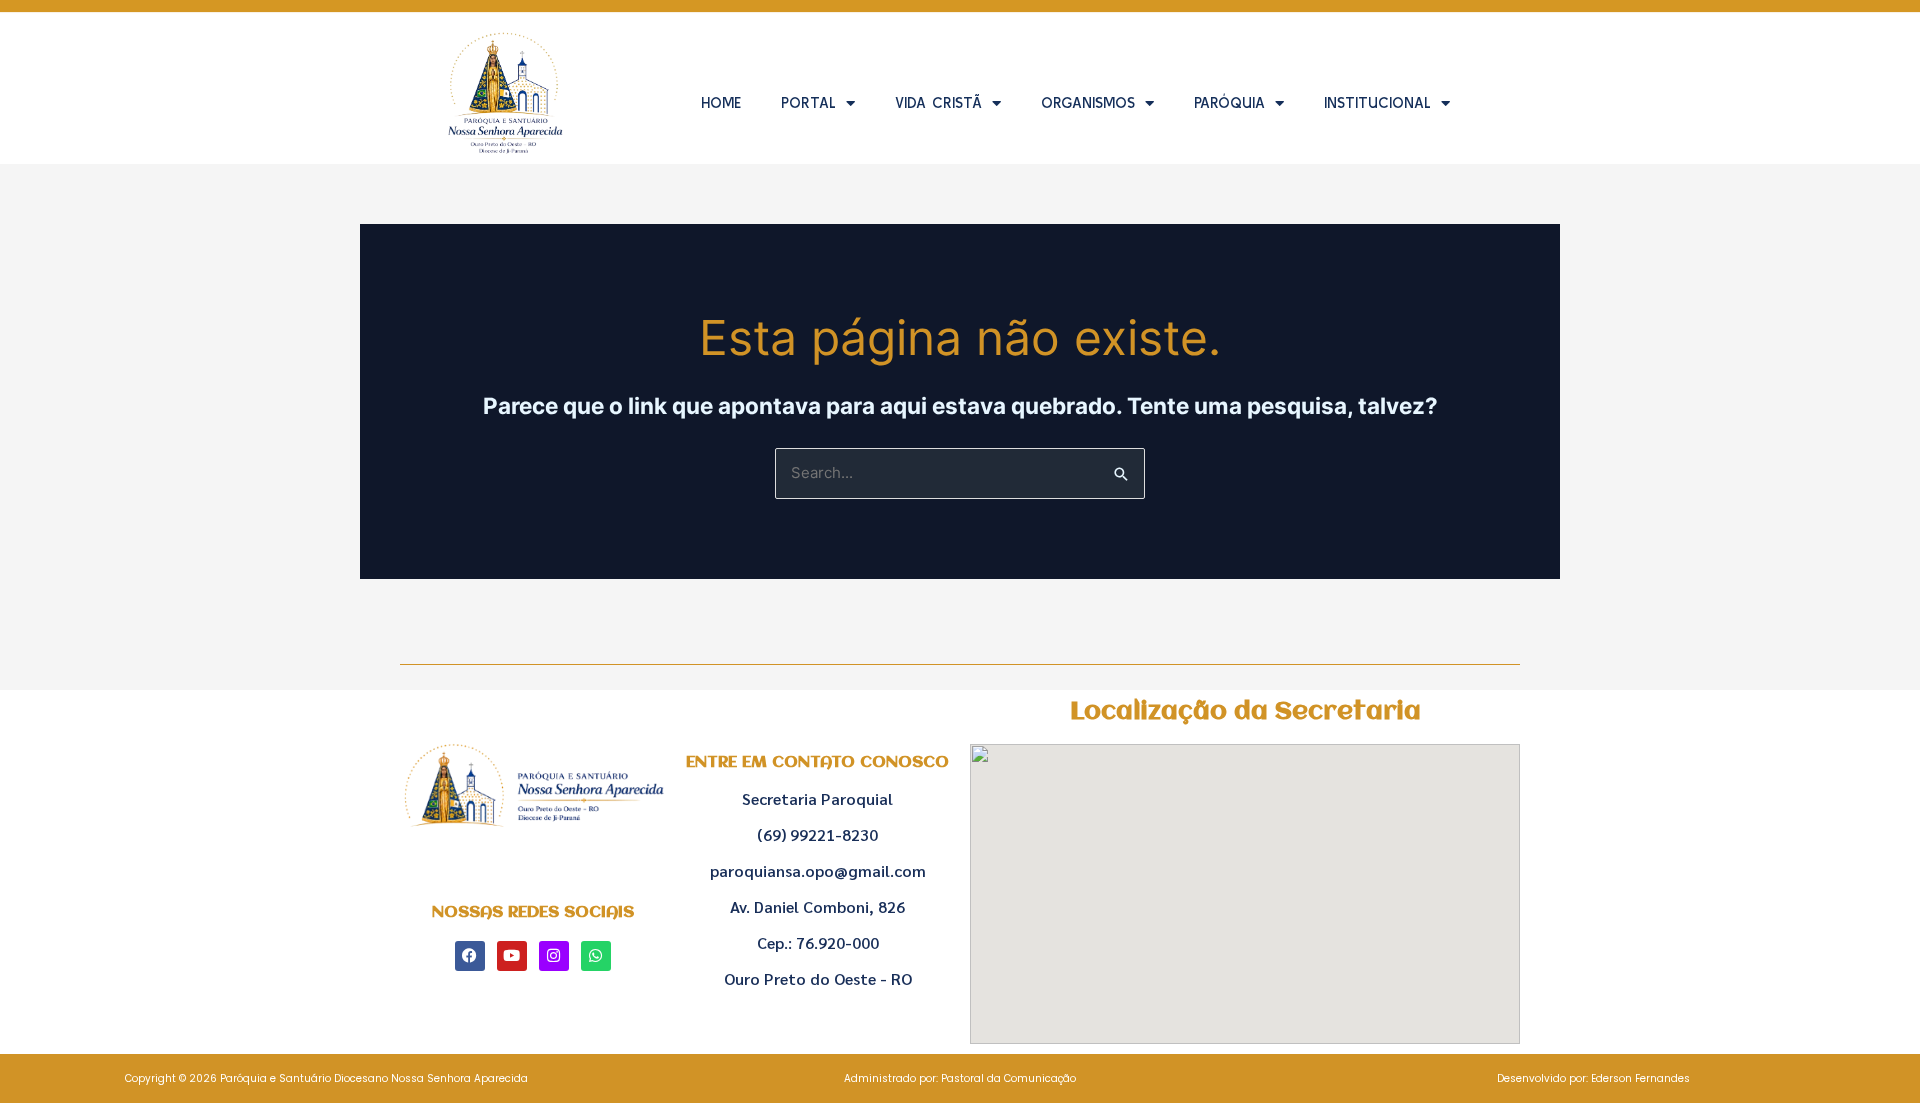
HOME (721, 102)
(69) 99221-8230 (817, 834)
